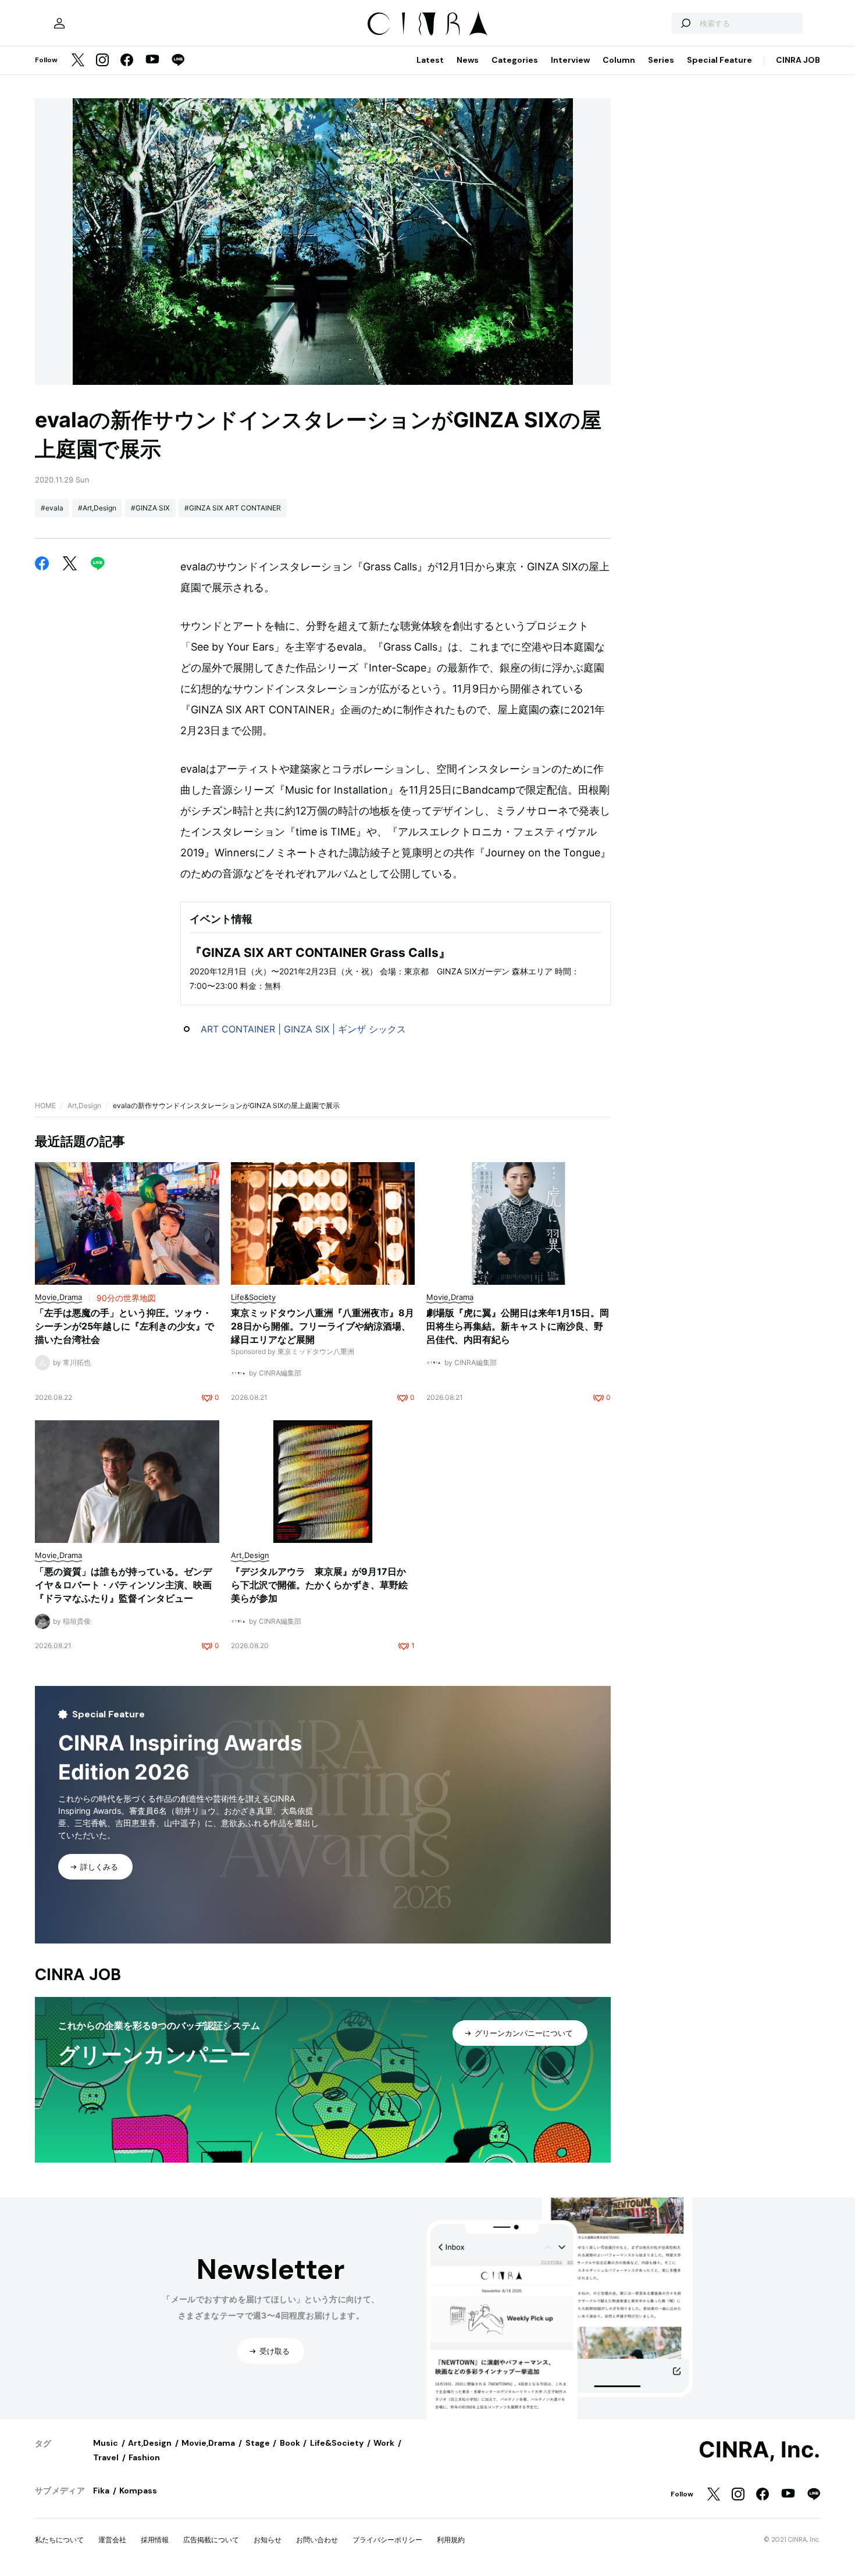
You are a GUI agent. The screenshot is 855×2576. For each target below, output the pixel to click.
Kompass (138, 2491)
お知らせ (268, 2540)
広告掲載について (211, 2540)
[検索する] (685, 23)
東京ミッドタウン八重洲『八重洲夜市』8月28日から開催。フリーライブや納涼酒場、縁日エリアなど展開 (323, 1326)
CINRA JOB (798, 60)
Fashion (144, 2457)
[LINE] (178, 61)
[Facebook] (127, 61)
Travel (106, 2457)
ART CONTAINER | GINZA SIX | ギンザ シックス (303, 1029)
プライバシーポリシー (387, 2540)
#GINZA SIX (150, 508)
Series (661, 60)
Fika (101, 2491)
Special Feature (719, 60)
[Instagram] (102, 61)
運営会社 (112, 2540)
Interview (570, 60)
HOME (45, 1105)
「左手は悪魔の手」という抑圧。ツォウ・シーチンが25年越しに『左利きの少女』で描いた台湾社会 (124, 1326)
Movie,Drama (208, 2443)
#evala (52, 508)
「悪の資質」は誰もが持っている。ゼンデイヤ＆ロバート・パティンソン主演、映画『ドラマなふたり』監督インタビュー (123, 1585)
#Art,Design (97, 508)
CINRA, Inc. (759, 2450)
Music (106, 2443)
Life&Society (337, 2443)
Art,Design (84, 1105)
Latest (430, 60)
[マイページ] (59, 23)
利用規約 (451, 2540)
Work (384, 2443)
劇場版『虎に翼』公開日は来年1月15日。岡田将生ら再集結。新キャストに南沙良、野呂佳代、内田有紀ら (518, 1326)
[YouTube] (152, 60)
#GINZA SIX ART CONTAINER (233, 508)
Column (619, 60)
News (468, 60)
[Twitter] (78, 61)
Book (290, 2443)
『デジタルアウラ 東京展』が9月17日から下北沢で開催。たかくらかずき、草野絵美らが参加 (319, 1585)
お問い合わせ (317, 2540)
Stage (258, 2443)
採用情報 (155, 2540)
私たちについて (59, 2540)
